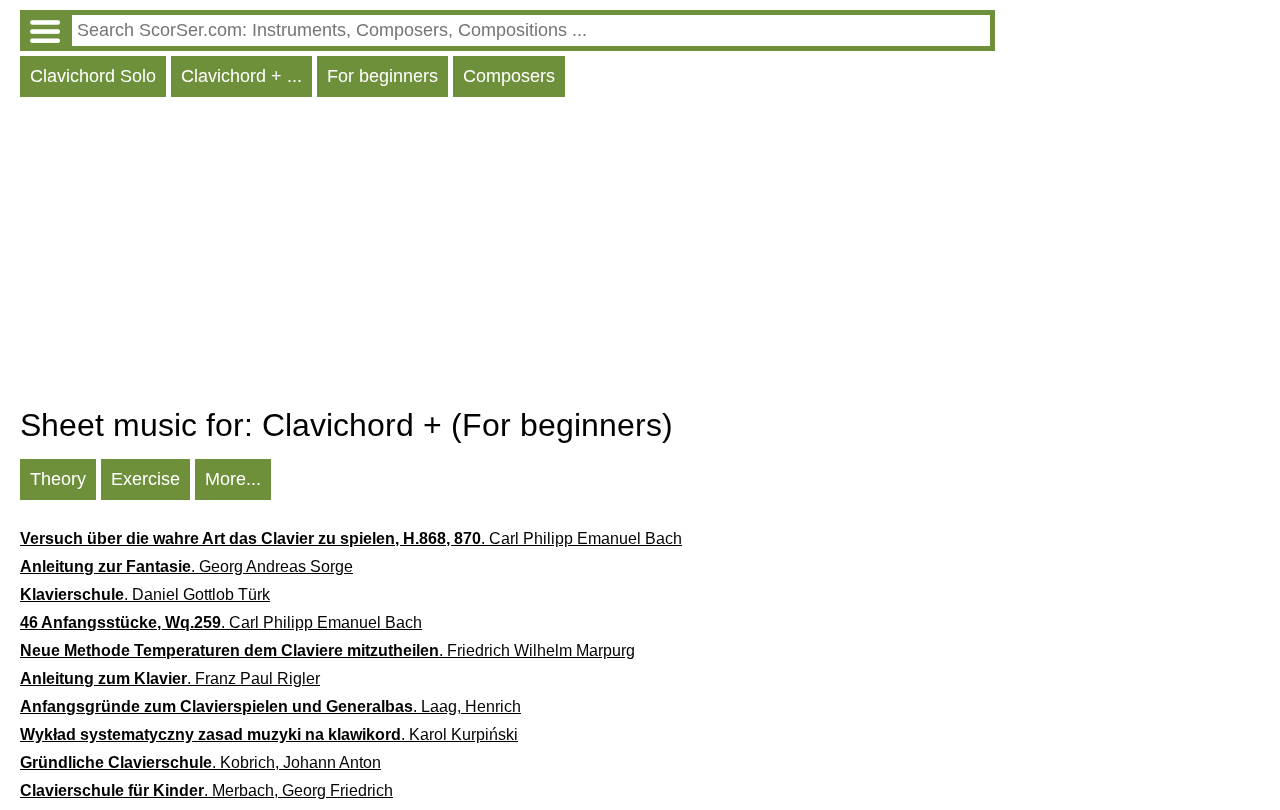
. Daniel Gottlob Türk (145, 594)
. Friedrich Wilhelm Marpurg (327, 650)
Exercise (145, 479)
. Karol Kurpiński (269, 734)
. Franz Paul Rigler (170, 678)
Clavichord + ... (241, 76)
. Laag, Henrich (270, 706)
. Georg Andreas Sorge (186, 566)
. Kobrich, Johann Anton (200, 762)
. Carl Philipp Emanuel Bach (351, 538)
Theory (58, 479)
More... (233, 479)
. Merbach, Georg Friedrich (206, 790)
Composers (509, 76)
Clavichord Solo (93, 76)
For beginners (382, 76)
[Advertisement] (507, 257)
